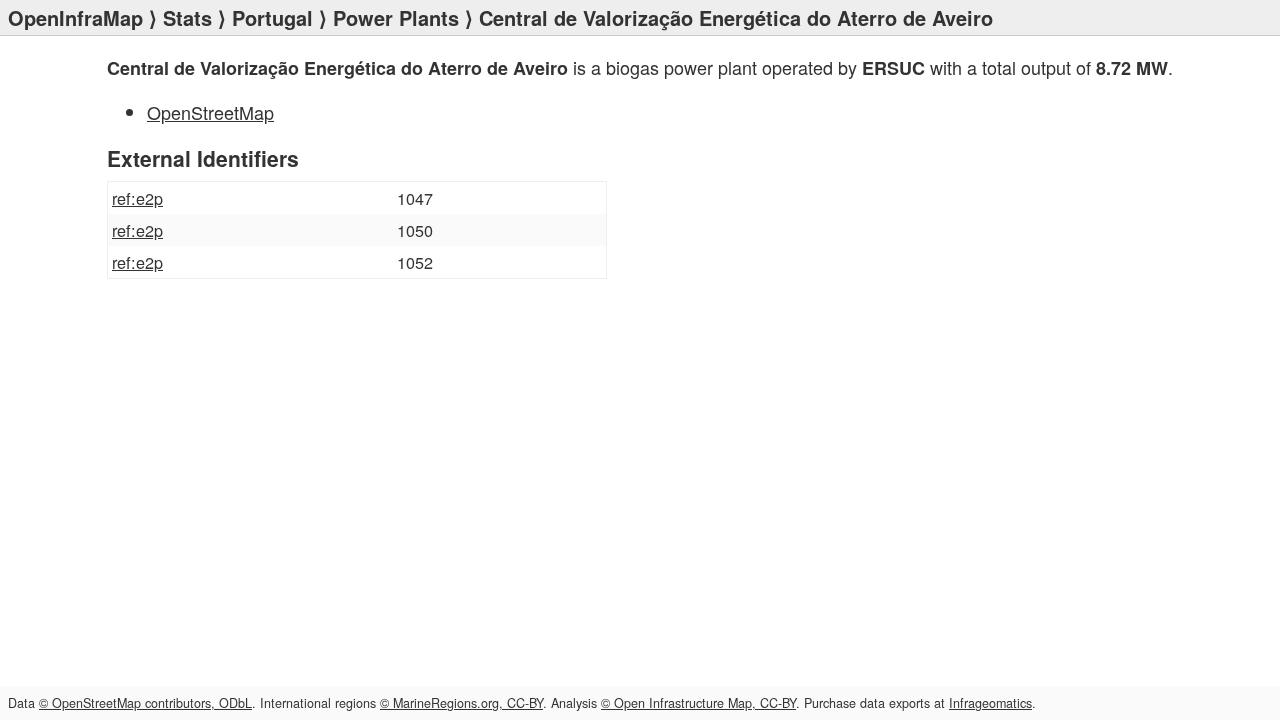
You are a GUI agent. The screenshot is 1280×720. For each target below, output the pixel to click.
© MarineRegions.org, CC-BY (461, 703)
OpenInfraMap (75, 17)
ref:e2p (137, 198)
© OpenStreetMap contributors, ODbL (145, 703)
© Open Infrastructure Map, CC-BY (698, 703)
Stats (187, 17)
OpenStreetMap (210, 112)
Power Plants (396, 17)
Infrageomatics (990, 703)
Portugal (272, 17)
